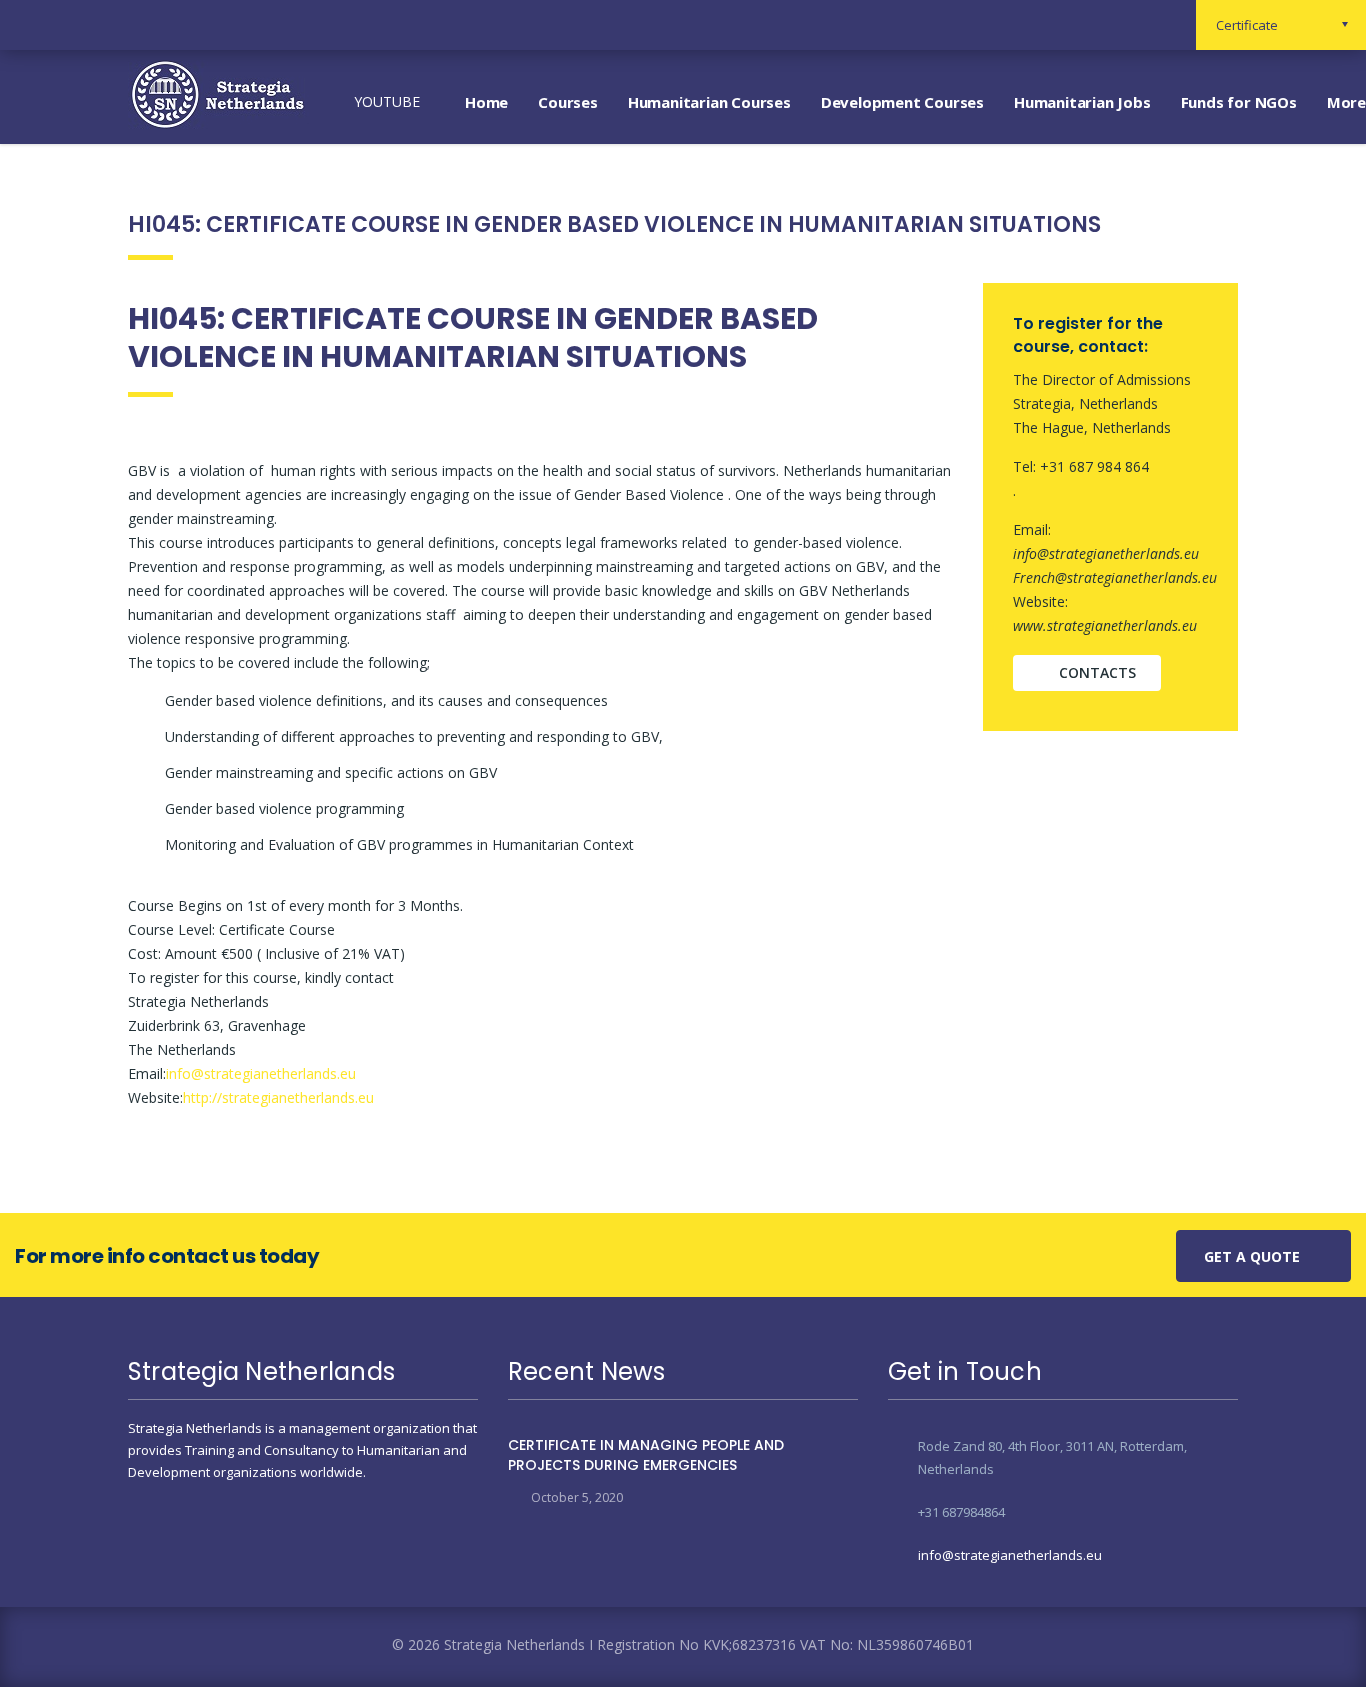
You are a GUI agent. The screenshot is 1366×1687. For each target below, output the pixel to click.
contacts (1097, 672)
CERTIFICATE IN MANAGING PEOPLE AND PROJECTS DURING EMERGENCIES (646, 1455)
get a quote (1252, 1256)
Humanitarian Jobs (1082, 102)
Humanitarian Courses (709, 102)
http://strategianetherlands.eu (278, 1097)
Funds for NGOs (1239, 102)
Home (486, 102)
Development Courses (902, 102)
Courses (568, 102)
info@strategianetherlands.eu (261, 1073)
